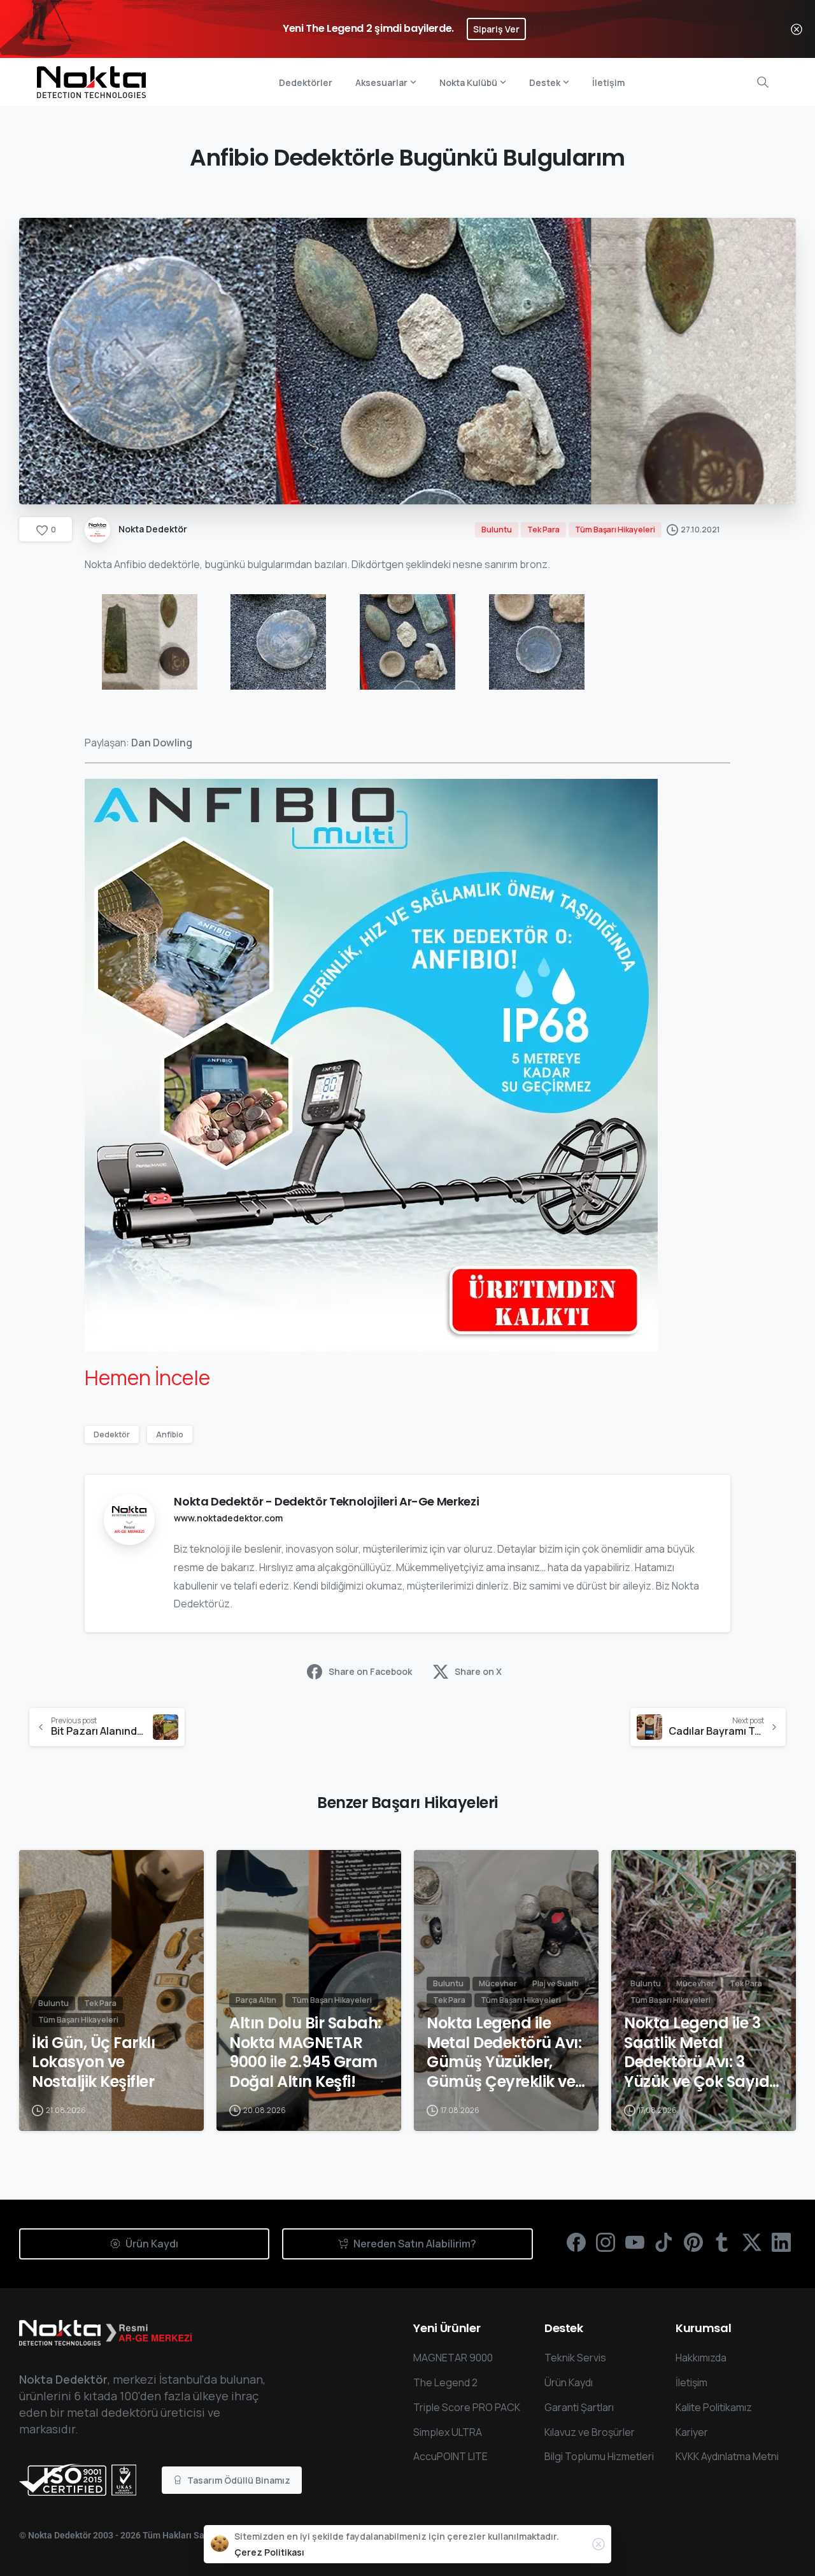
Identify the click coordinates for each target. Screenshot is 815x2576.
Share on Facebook (370, 1671)
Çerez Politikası (269, 2552)
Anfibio (170, 1434)
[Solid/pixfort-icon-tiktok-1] (664, 2241)
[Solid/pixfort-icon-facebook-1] (576, 2241)
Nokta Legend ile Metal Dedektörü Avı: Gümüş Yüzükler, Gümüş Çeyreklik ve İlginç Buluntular (504, 2053)
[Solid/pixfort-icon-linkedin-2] (781, 2241)
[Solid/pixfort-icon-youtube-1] (635, 2241)
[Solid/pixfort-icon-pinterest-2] (693, 2241)
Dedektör (112, 1434)
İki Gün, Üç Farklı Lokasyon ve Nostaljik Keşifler (93, 2063)
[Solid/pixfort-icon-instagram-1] (606, 2241)
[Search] (763, 82)
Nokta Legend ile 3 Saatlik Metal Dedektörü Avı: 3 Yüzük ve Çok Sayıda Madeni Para (702, 2053)
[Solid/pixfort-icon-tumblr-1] (723, 2241)
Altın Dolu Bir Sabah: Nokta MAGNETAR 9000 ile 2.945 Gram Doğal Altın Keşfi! (305, 2053)
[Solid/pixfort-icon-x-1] (752, 2241)
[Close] (797, 29)
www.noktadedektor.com (228, 1518)
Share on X (478, 1671)
